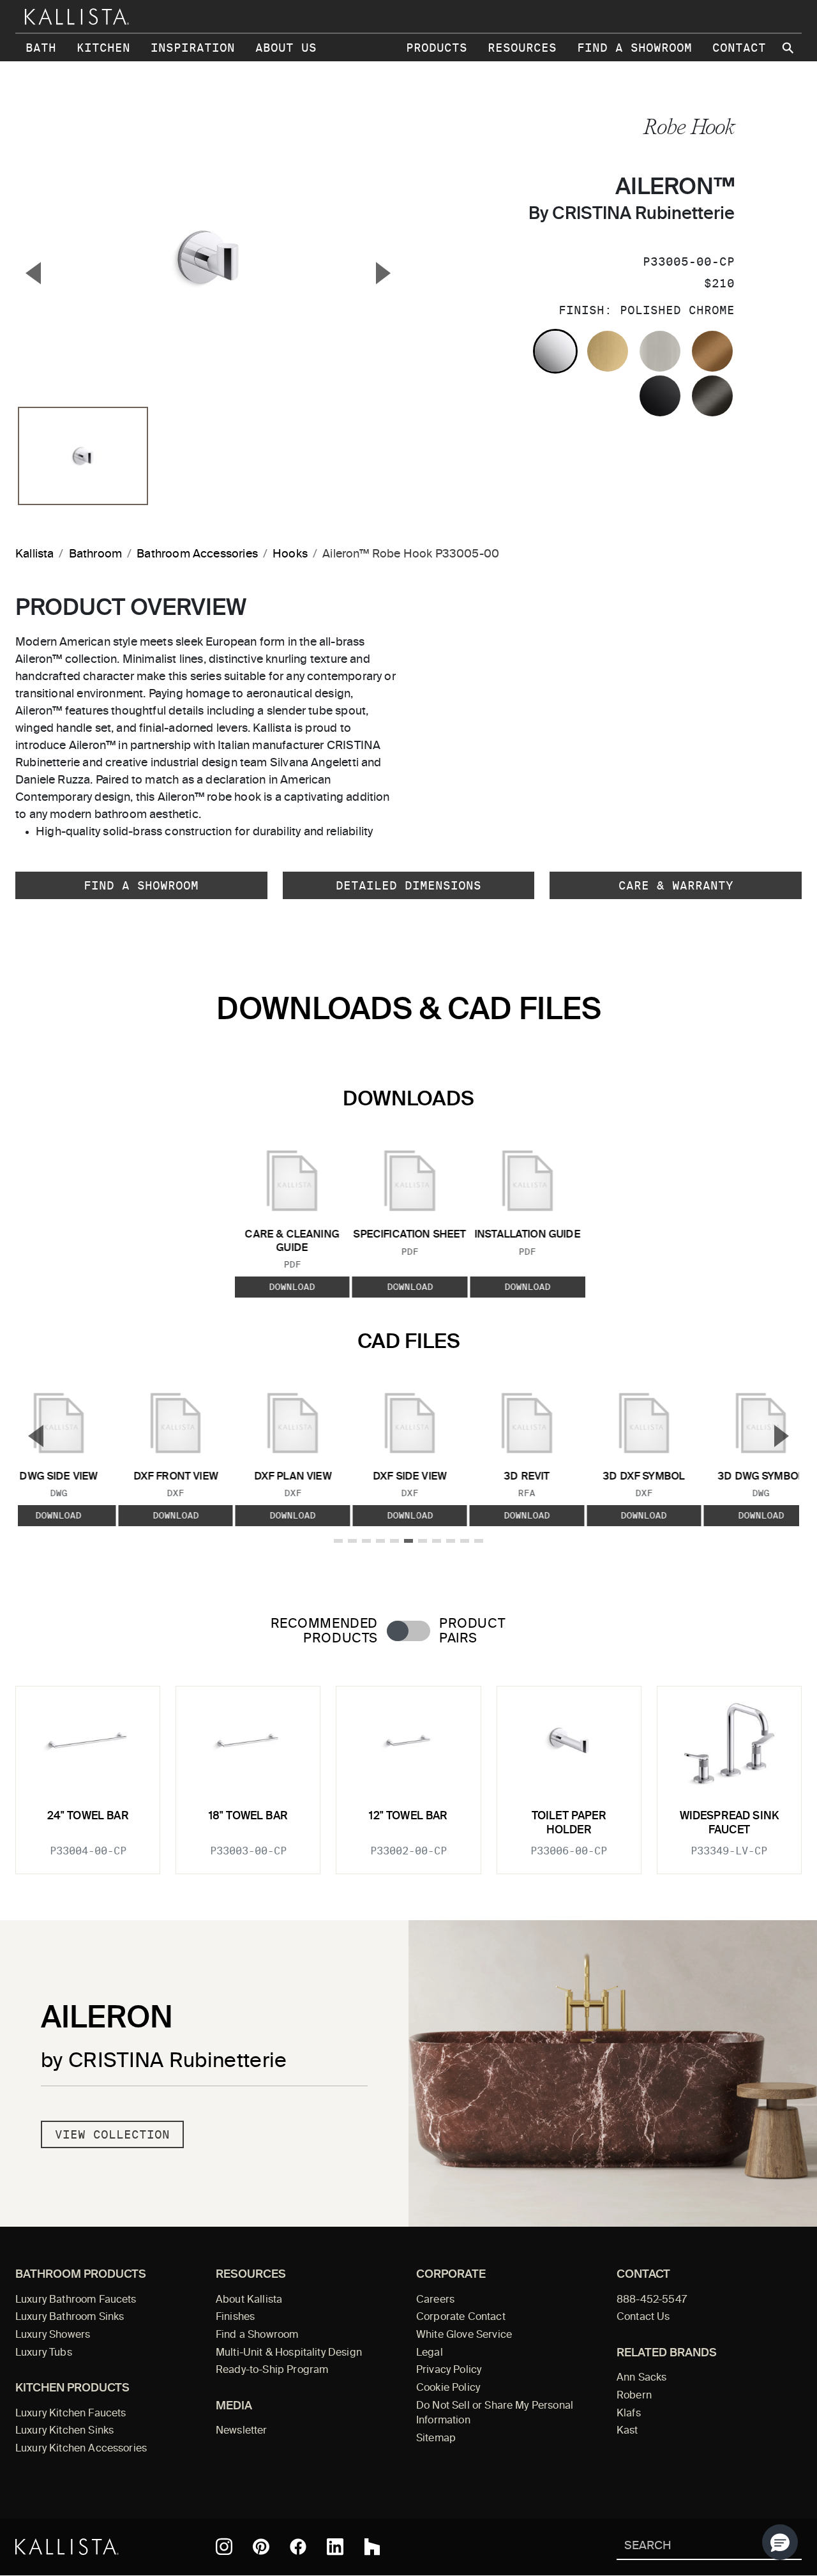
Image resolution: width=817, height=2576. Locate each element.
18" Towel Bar (248, 1816)
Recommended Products (324, 1632)
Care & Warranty (676, 885)
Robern (634, 2396)
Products (437, 48)
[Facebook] (298, 2547)
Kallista (34, 554)
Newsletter (242, 2431)
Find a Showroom (634, 48)
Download (292, 1287)
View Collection (112, 2134)
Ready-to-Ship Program (272, 2370)
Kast (627, 2431)
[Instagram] (224, 2547)
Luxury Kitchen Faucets (71, 2414)
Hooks (290, 554)
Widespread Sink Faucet (730, 1823)
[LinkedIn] (335, 2547)
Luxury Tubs (44, 2353)
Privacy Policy (449, 2370)
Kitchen (103, 48)
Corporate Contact (461, 2317)
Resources (522, 48)
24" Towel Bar (88, 1816)
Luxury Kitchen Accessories (81, 2449)
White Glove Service (464, 2335)
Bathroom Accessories (197, 554)
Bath (41, 48)
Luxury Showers (53, 2335)
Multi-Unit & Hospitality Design (289, 2353)
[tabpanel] (408, 1772)
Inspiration (193, 48)
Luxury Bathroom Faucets (76, 2300)
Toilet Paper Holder (569, 1823)
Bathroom (95, 554)
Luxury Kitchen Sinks (64, 2431)
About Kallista (249, 2300)
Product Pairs (472, 1632)
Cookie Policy (448, 2388)
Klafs (629, 2414)
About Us (286, 48)
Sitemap (436, 2439)
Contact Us (643, 2317)
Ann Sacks (641, 2378)
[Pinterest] (261, 2547)
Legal (430, 2353)
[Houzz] (372, 2547)
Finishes (235, 2317)
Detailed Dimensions (408, 885)
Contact (739, 48)
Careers (435, 2300)
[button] (780, 2542)
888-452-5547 (652, 2300)
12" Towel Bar (408, 1816)
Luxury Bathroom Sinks (70, 2317)
